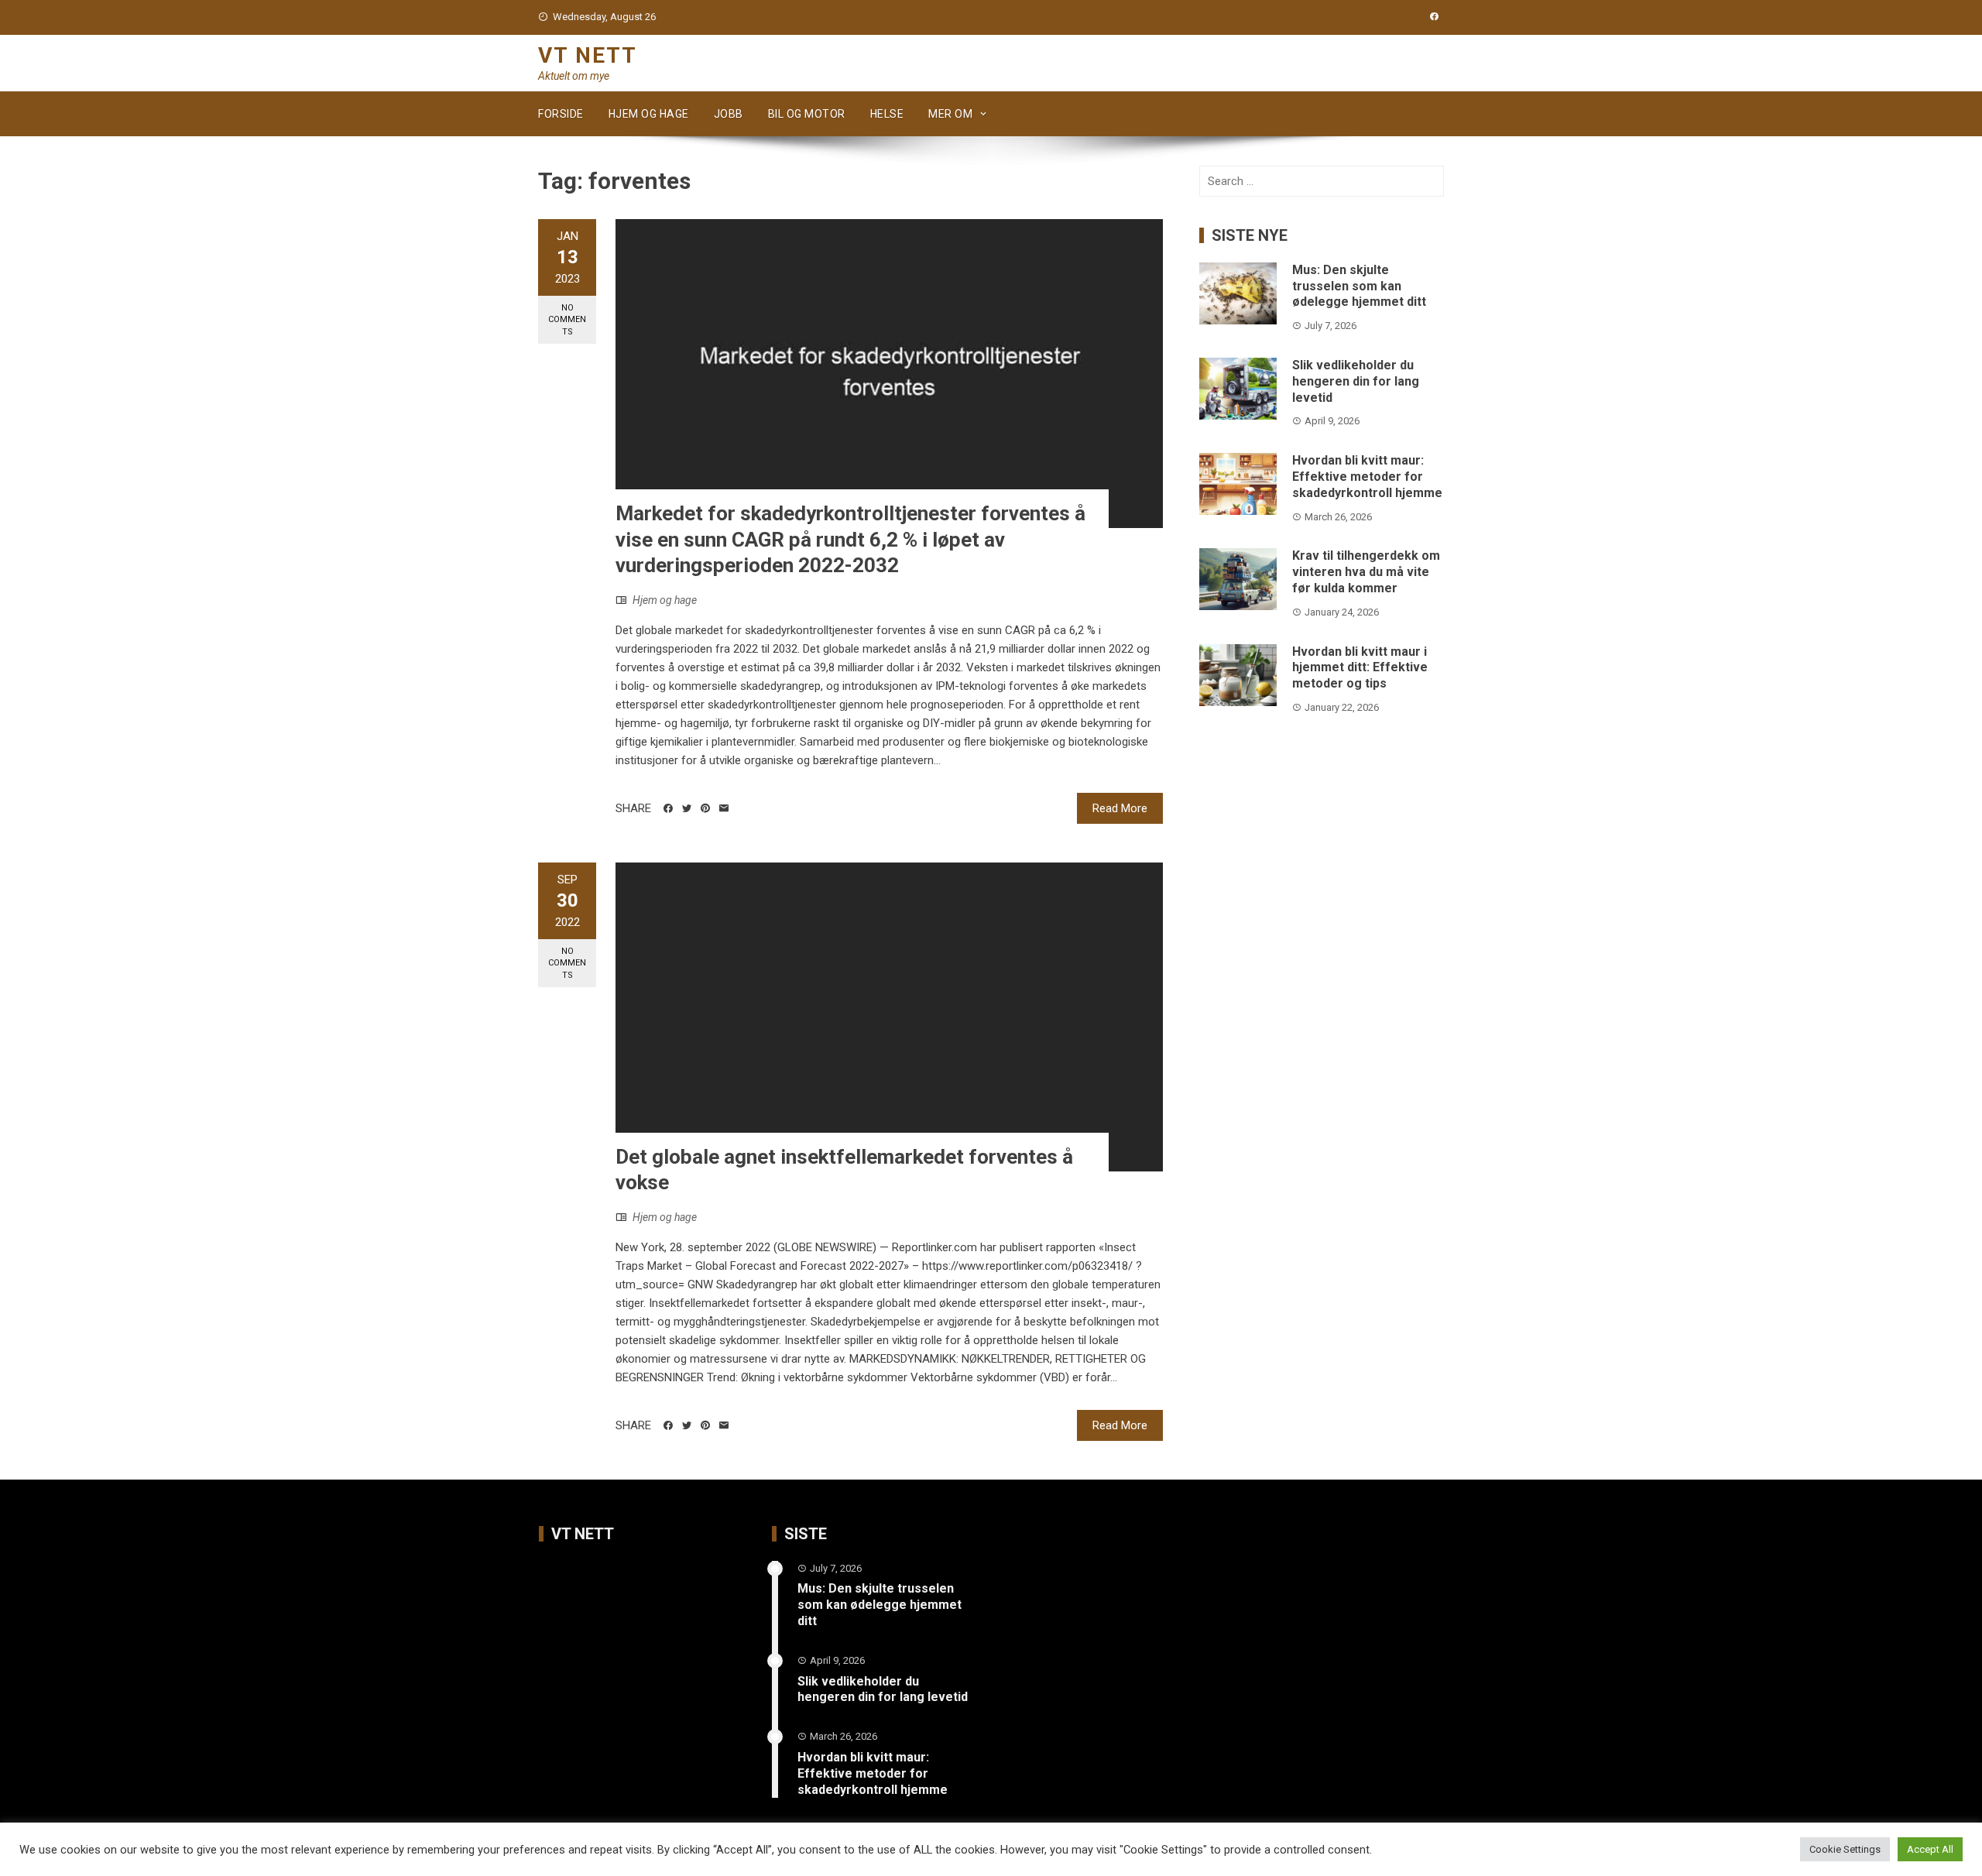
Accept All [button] (1930, 1849)
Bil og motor (807, 114)
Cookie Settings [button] (1845, 1849)
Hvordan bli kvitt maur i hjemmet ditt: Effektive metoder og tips (1360, 668)
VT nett (588, 55)
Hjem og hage (649, 114)
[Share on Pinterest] (705, 808)
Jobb (729, 114)
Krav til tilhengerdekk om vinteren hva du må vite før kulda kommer (1366, 572)
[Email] (724, 808)
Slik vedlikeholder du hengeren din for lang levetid (1356, 381)
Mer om (950, 114)
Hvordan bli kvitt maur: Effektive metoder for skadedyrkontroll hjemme (1367, 477)
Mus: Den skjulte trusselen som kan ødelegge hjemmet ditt (1359, 286)
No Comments (567, 320)
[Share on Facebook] (668, 808)
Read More (1120, 808)
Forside (561, 114)
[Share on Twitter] (687, 808)
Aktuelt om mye (574, 76)
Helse (887, 114)
